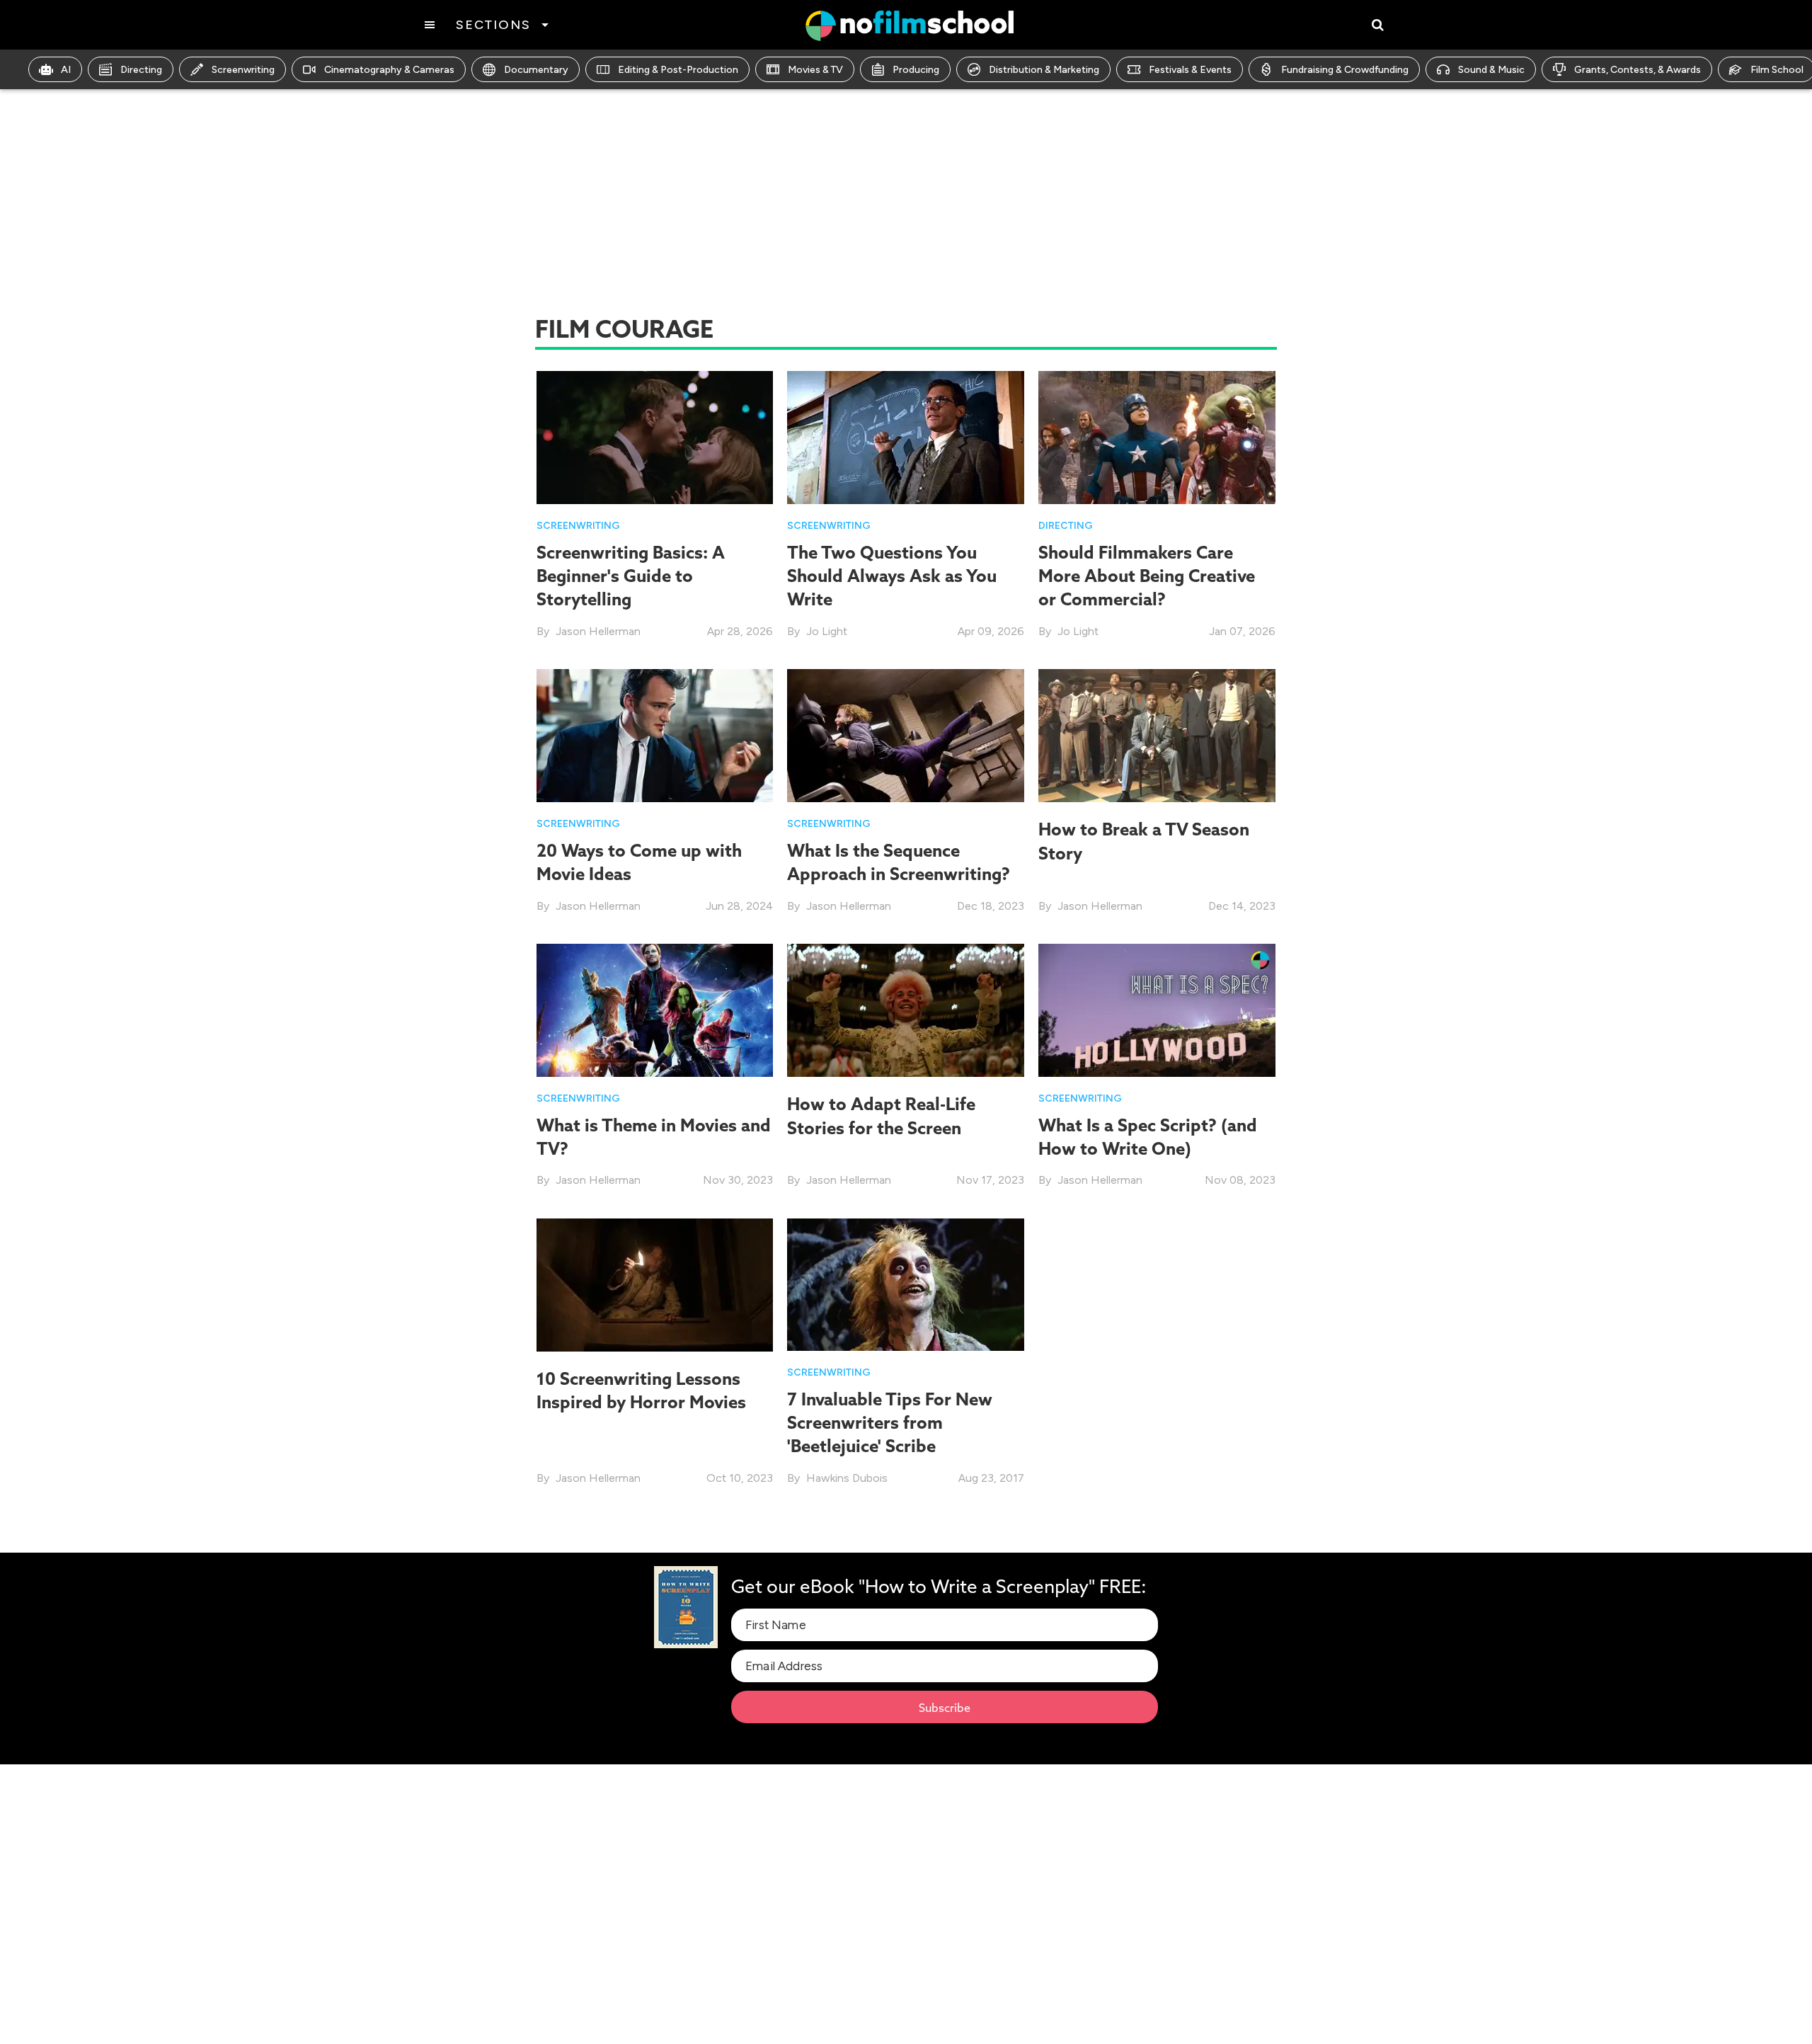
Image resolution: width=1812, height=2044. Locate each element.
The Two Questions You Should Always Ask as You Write (892, 576)
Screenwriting (243, 70)
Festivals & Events (1190, 70)
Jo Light (827, 631)
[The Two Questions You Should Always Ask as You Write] (906, 436)
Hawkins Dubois (847, 1478)
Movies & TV (815, 70)
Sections (493, 25)
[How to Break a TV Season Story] (1157, 735)
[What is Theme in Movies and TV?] (655, 1009)
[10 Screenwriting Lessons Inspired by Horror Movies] (655, 1284)
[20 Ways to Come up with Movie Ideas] (655, 735)
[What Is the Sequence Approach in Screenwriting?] (906, 735)
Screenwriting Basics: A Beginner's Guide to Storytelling (631, 576)
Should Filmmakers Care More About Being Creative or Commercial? (1147, 576)
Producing (916, 70)
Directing (141, 70)
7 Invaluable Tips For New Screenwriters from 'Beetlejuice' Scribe (890, 1423)
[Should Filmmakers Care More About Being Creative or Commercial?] (1157, 436)
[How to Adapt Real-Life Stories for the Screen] (906, 1009)
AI (66, 70)
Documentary (536, 70)
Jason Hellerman (598, 631)
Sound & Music (1491, 70)
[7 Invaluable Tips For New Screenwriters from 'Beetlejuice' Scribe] (906, 1283)
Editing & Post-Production (678, 70)
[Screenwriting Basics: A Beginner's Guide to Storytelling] (655, 436)
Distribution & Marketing (1044, 70)
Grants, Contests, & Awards (1638, 70)
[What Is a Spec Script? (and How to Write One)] (1157, 1009)
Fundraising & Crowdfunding (1345, 70)
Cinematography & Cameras (389, 70)
